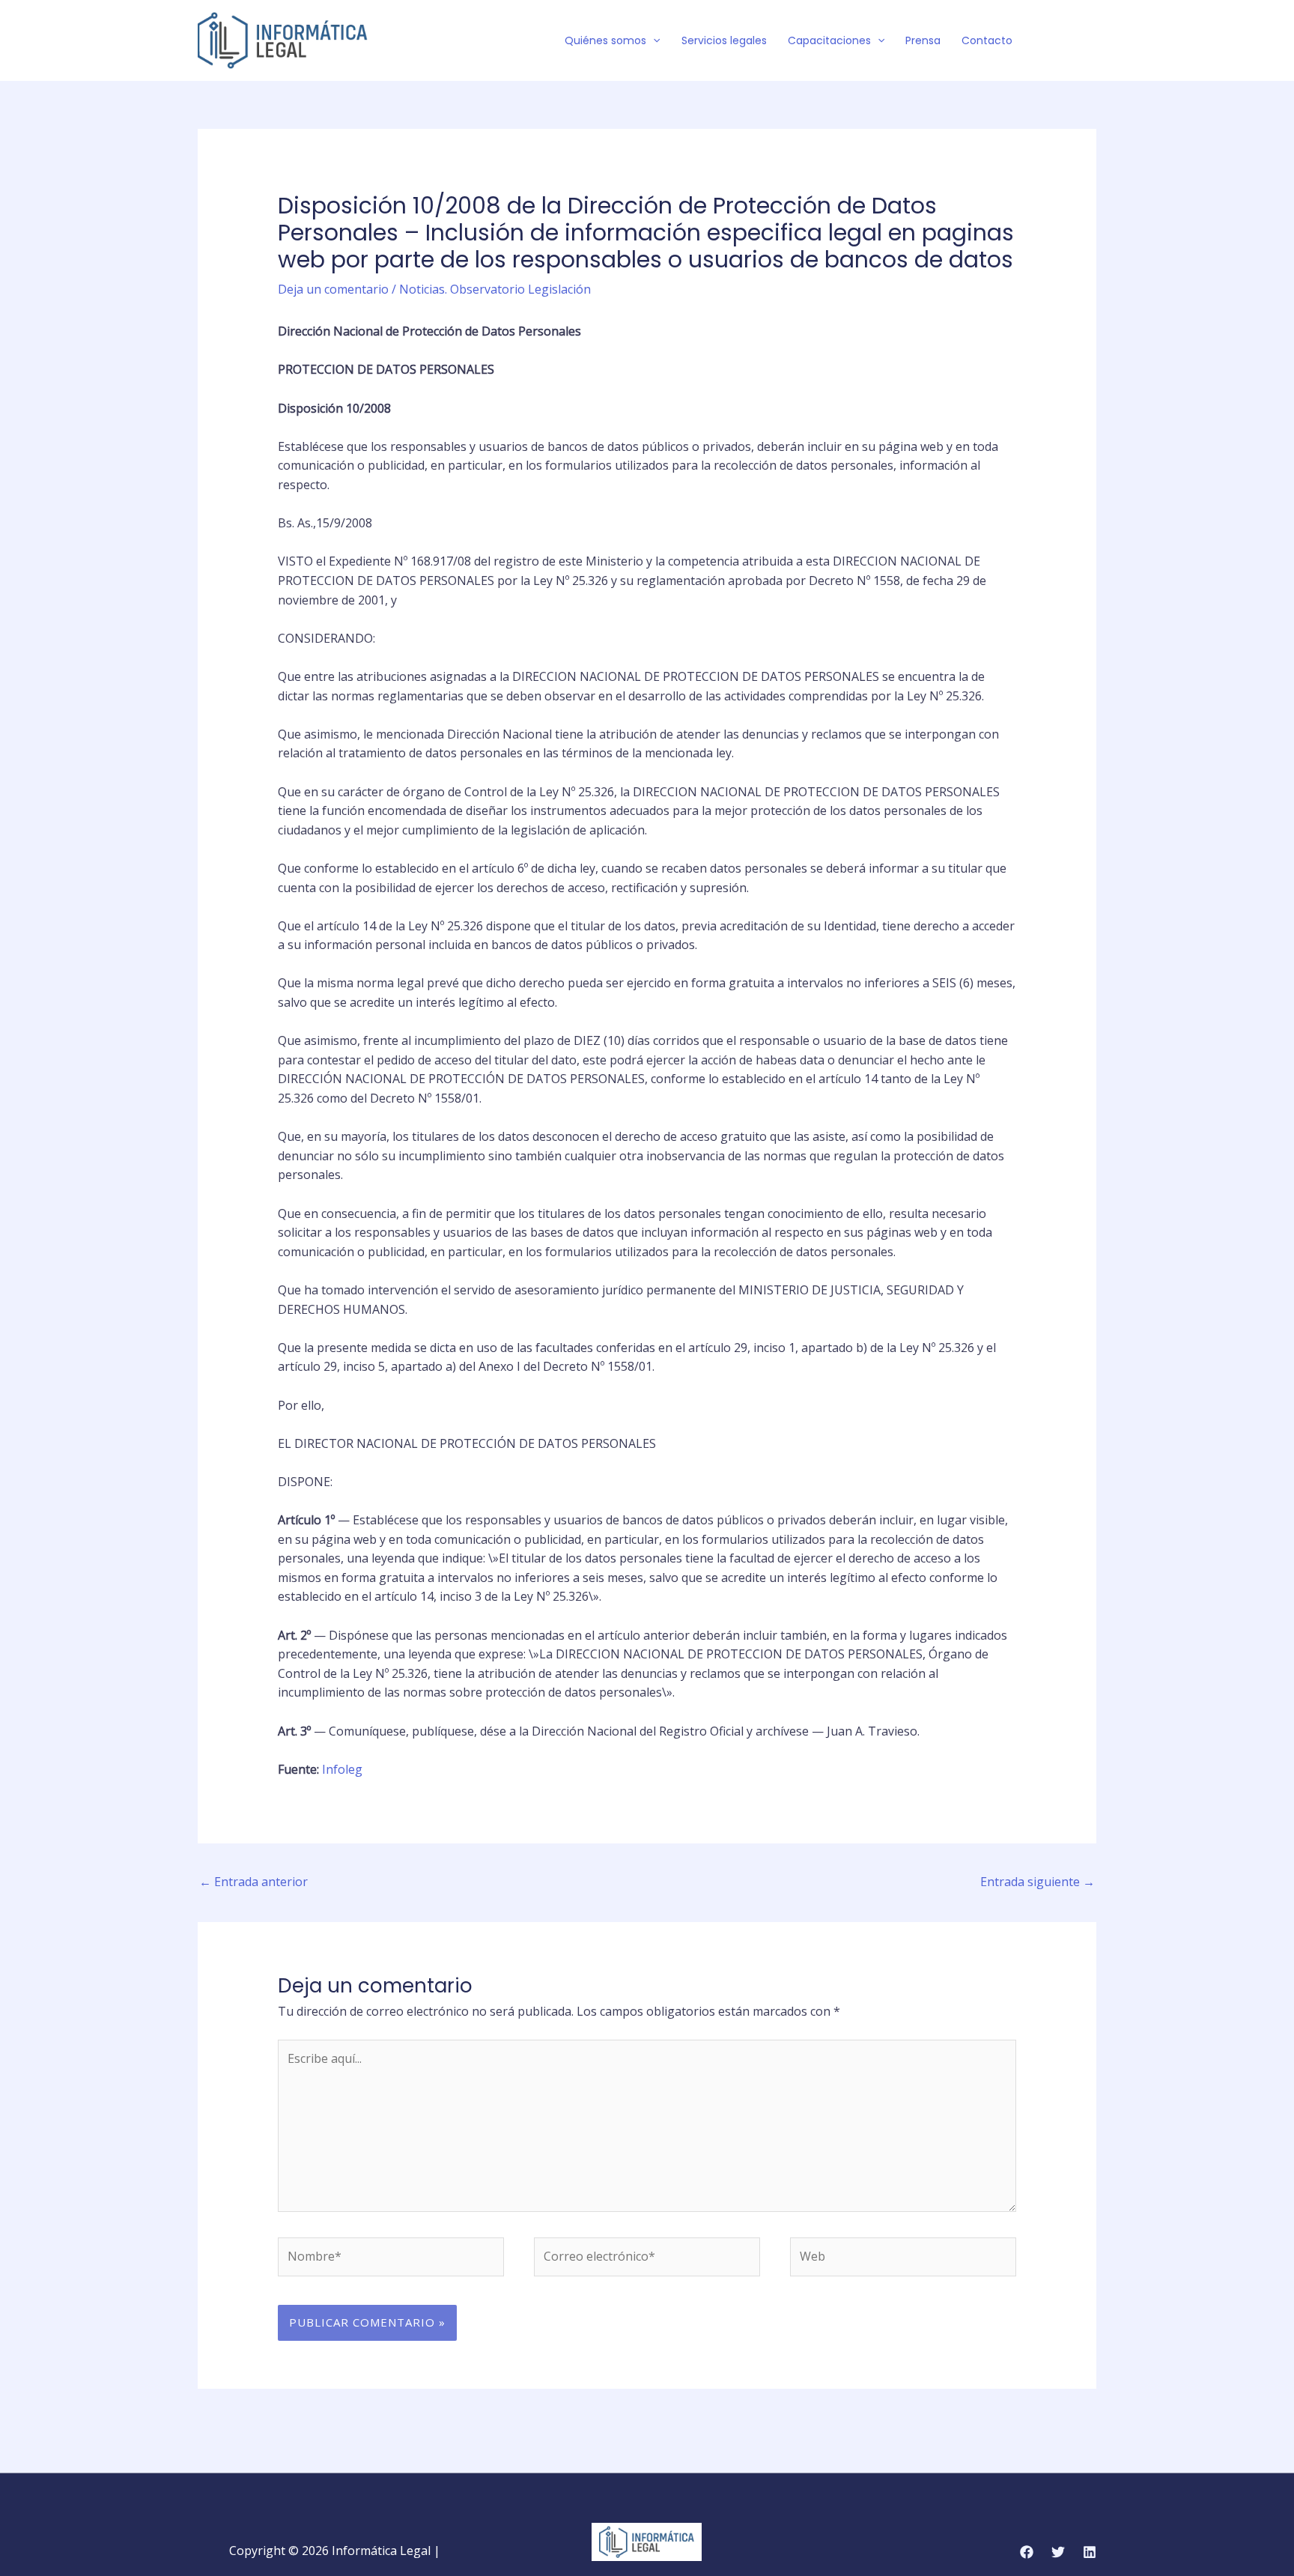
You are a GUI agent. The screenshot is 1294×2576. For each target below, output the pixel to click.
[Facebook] (1045, 41)
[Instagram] (1090, 41)
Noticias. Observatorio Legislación (495, 289)
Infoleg (342, 1769)
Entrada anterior (253, 1882)
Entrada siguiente (1038, 1882)
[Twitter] (1067, 41)
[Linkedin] (1090, 2552)
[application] (653, 40)
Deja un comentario (333, 289)
